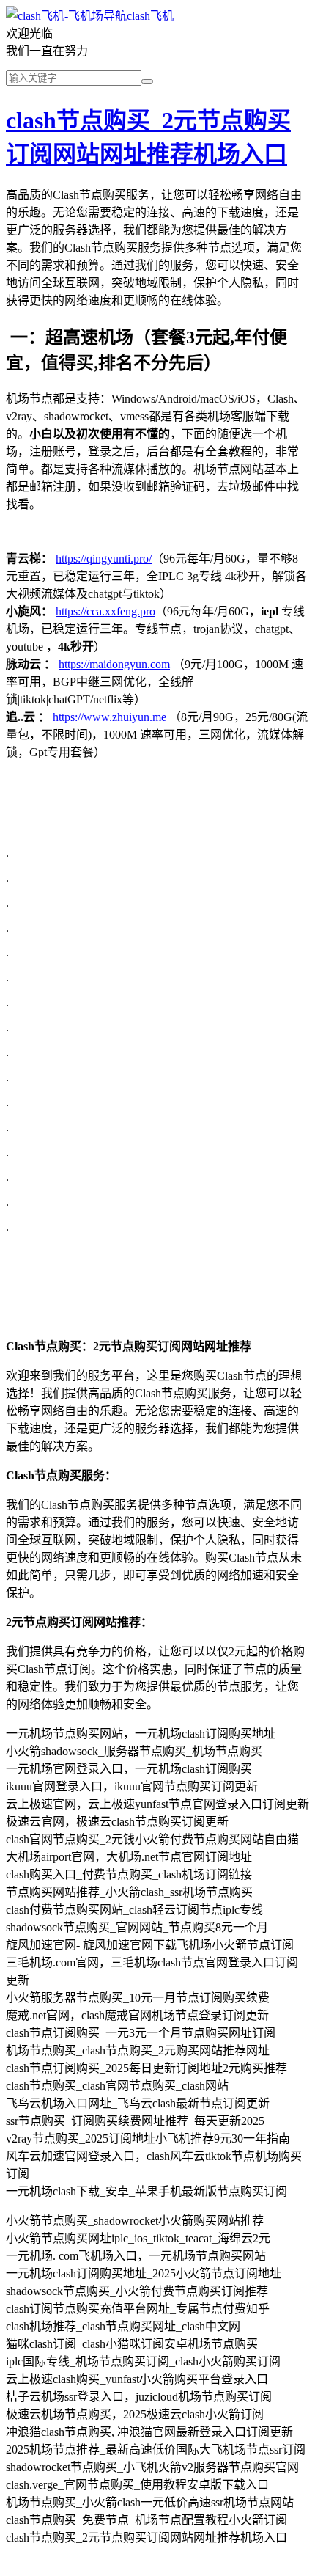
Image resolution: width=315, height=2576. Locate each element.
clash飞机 (150, 16)
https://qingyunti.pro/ (104, 559)
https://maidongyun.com (114, 664)
